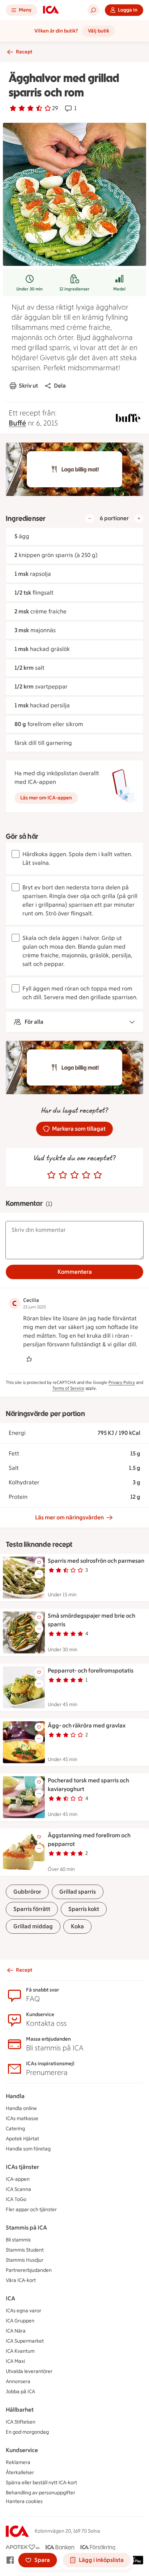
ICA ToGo (16, 2199)
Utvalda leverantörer (29, 2371)
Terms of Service (68, 1388)
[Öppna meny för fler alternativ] (39, 1574)
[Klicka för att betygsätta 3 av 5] (74, 1175)
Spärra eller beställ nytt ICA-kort (41, 2483)
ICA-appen (18, 2179)
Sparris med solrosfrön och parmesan (96, 1561)
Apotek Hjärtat (22, 2139)
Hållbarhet (20, 2410)
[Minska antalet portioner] (90, 518)
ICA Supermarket (25, 2341)
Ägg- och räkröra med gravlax (87, 1725)
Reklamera (18, 2462)
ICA (10, 2298)
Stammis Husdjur (25, 2260)
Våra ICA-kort (21, 2280)
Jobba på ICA (20, 2392)
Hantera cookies (24, 2501)
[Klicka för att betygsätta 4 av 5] (86, 1175)
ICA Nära (16, 2331)
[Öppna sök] (93, 10)
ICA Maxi (15, 2361)
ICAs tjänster (22, 2167)
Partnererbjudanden (29, 2270)
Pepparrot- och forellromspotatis (91, 1671)
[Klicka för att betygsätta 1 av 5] (51, 1175)
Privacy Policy (122, 1382)
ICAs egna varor (24, 2311)
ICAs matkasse (22, 2118)
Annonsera (18, 2381)
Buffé (17, 423)
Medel (119, 289)
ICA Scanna (18, 2189)
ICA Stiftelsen (21, 2422)
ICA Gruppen (20, 2321)
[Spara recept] (39, 1562)
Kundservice (22, 2450)
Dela (60, 386)
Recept (24, 52)
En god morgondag (27, 2432)
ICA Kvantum (20, 2351)
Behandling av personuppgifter (41, 2493)
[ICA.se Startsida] (51, 10)
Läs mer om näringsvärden (69, 1517)
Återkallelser (20, 2473)
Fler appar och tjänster (31, 2210)
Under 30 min (29, 289)
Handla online (21, 2108)
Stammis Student (25, 2250)
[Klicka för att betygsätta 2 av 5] (63, 1175)
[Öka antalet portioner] (139, 518)
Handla (15, 2096)
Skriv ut (28, 386)
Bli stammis (18, 2240)
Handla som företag (28, 2149)
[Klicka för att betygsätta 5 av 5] (98, 1175)
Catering (15, 2129)
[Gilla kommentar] (29, 1359)
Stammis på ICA (26, 2228)
